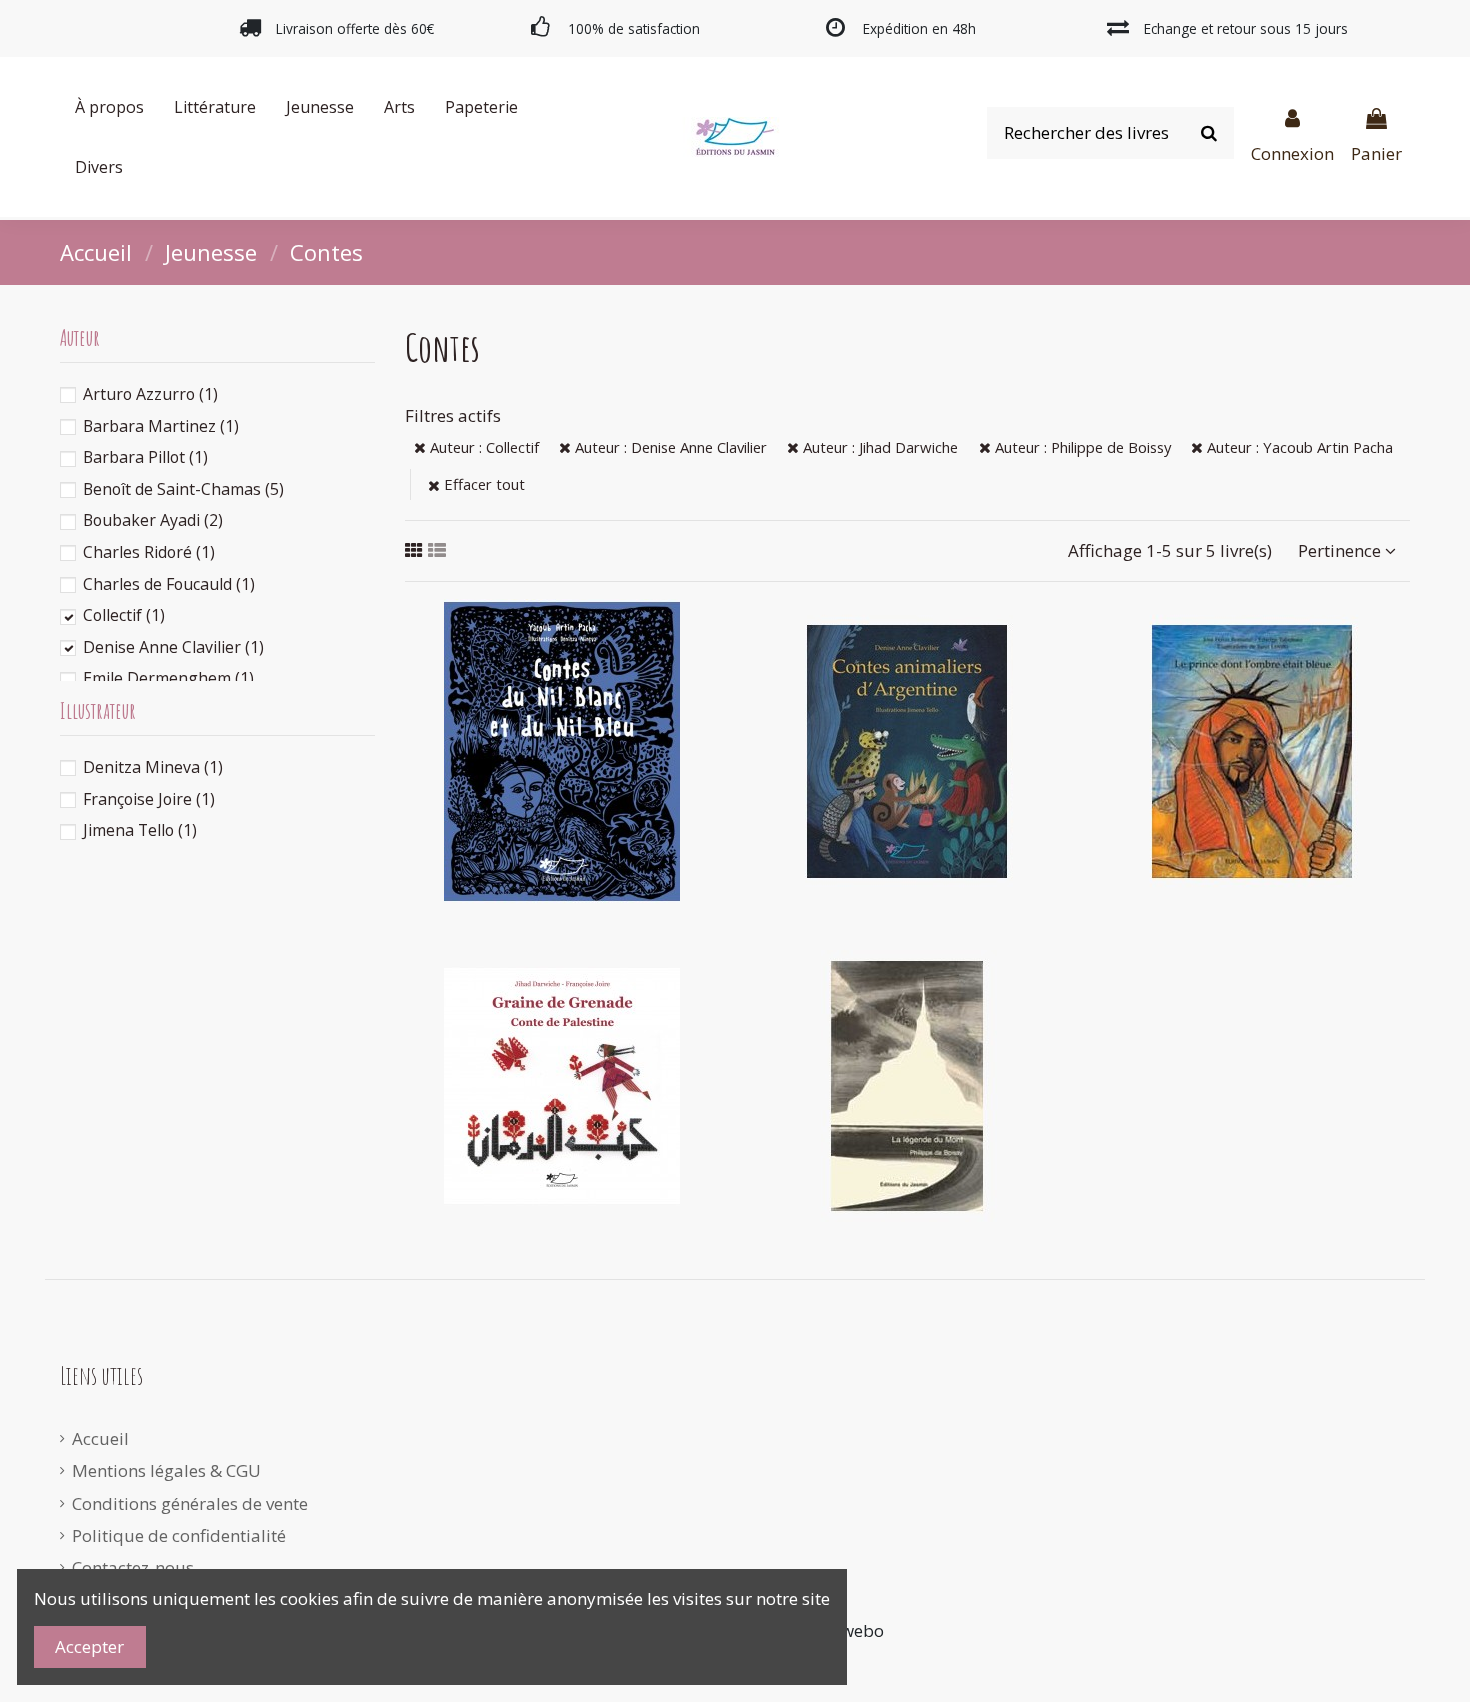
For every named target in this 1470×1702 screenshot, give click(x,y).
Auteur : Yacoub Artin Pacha (1298, 447)
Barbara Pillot (145, 457)
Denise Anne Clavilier (173, 647)
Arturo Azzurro (150, 394)
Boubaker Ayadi (153, 520)
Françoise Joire (149, 799)
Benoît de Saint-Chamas (183, 489)
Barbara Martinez (161, 426)
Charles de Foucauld (169, 584)
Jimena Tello (140, 830)
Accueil (100, 1438)
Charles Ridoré (149, 552)
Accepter (89, 1646)
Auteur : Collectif (482, 447)
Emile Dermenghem (168, 678)
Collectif (124, 615)
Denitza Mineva (153, 767)
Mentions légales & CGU (166, 1470)
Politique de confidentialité (179, 1535)
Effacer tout (482, 484)
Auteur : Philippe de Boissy (1081, 447)
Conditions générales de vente (190, 1503)
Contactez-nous (133, 1567)
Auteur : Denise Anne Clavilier (669, 447)
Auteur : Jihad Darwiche (878, 447)
